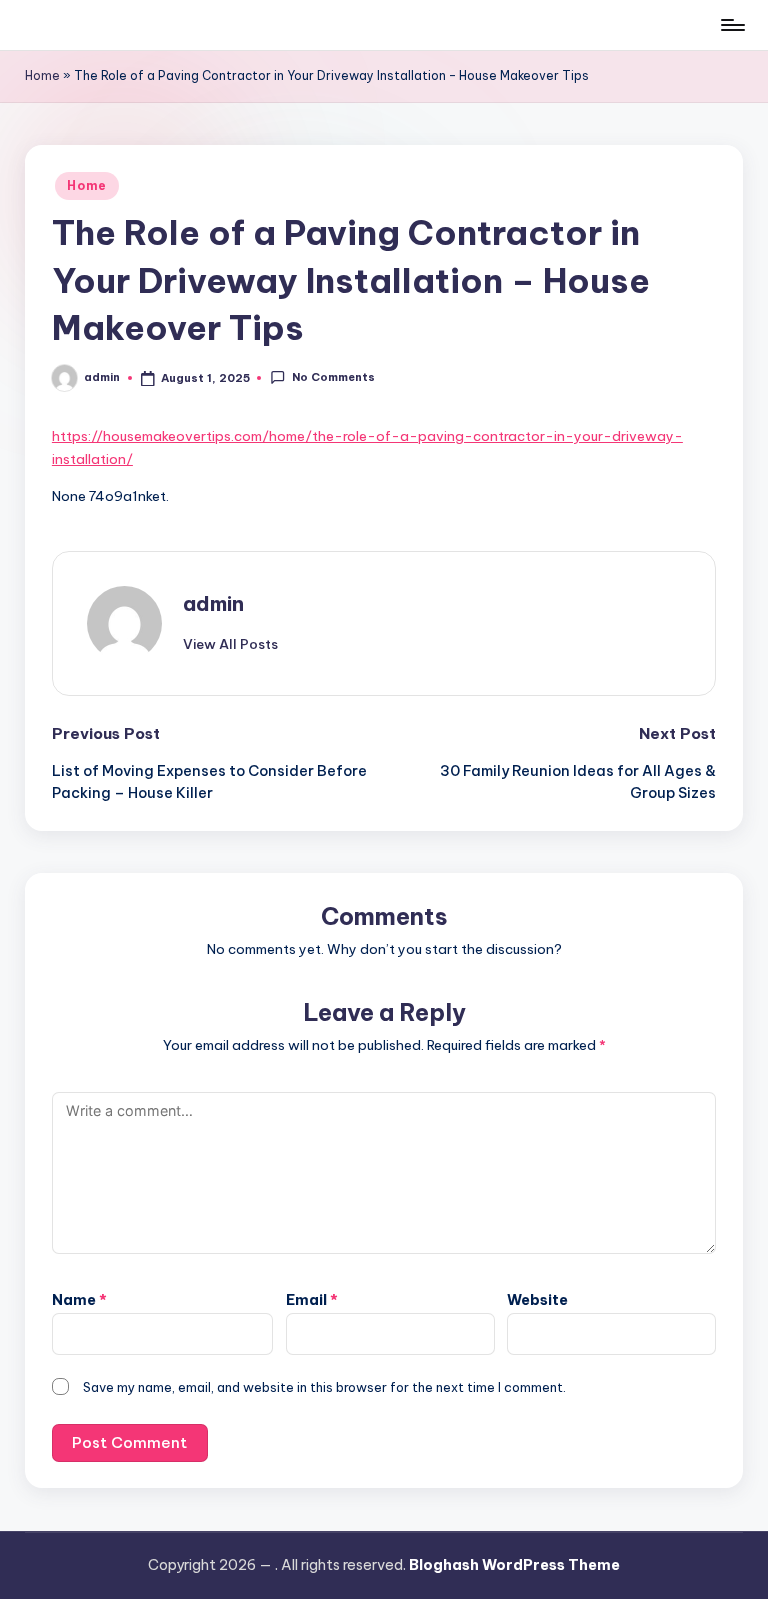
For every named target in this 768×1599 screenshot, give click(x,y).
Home (42, 75)
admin (213, 603)
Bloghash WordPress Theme (514, 1565)
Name (79, 1300)
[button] (230, 644)
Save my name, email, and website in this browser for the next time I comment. (324, 1387)
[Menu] (731, 25)
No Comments (333, 377)
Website (537, 1300)
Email (312, 1300)
